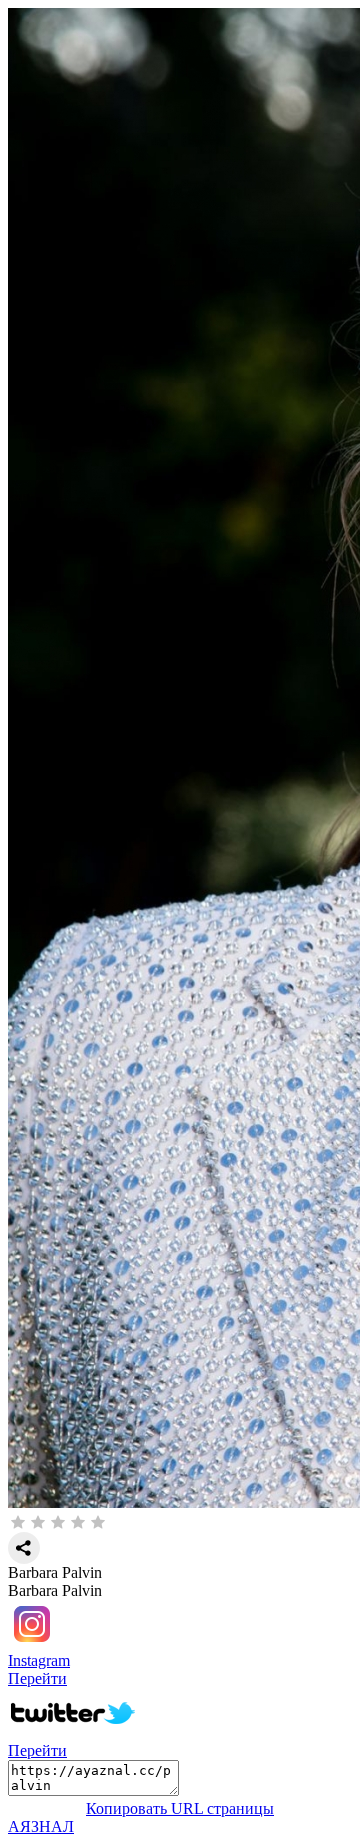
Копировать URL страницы (180, 1808)
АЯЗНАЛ (41, 1826)
